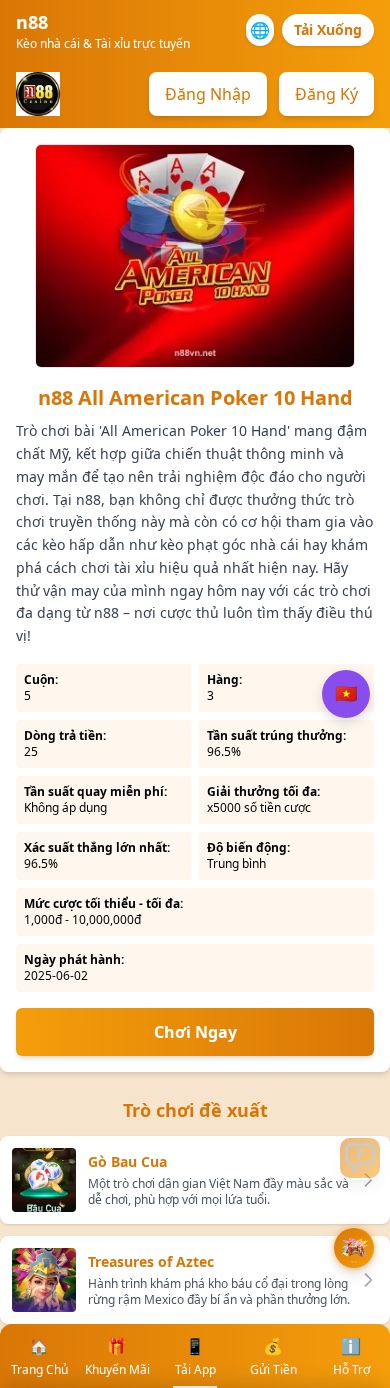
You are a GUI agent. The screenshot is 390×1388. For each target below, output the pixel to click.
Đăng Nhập (208, 94)
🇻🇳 (346, 694)
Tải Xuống (328, 29)
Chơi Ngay (195, 1032)
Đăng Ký (326, 94)
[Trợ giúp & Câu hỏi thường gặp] (360, 1158)
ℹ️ (351, 1356)
